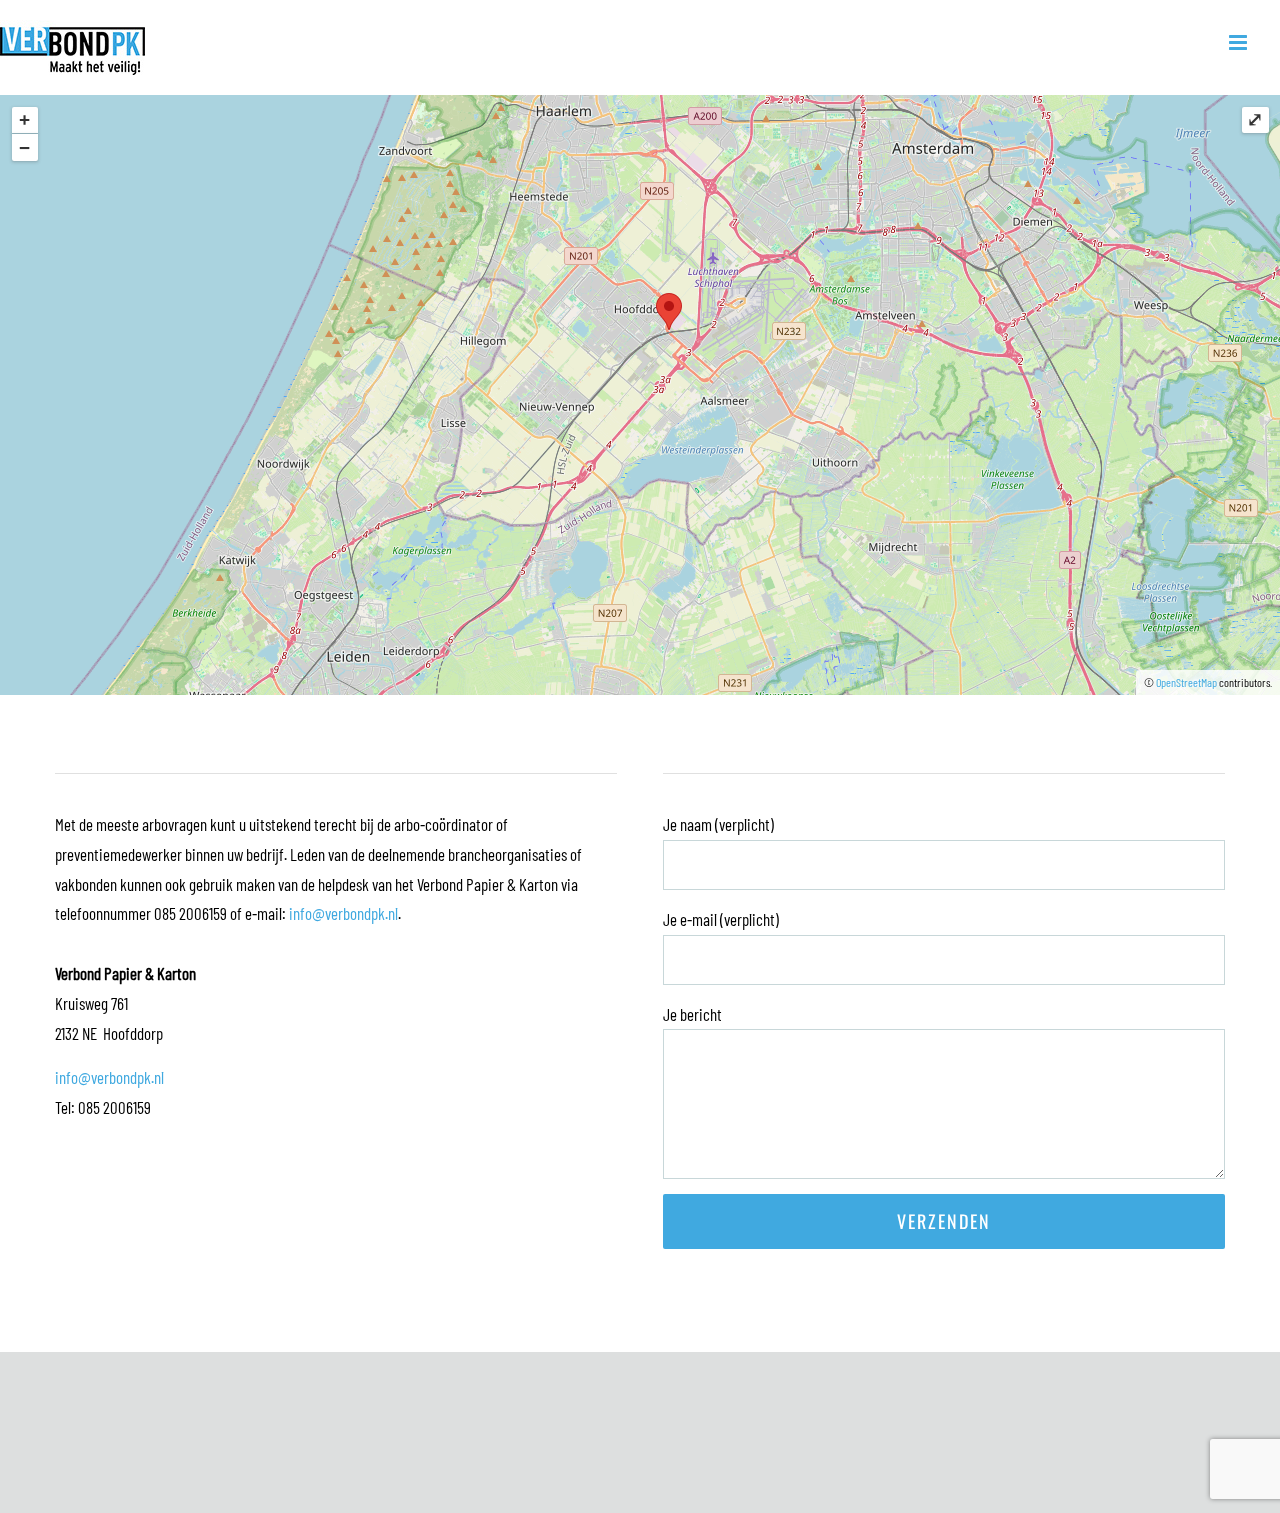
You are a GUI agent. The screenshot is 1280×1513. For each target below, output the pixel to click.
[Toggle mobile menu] (1239, 42)
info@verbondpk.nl (343, 913)
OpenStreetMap (1186, 682)
